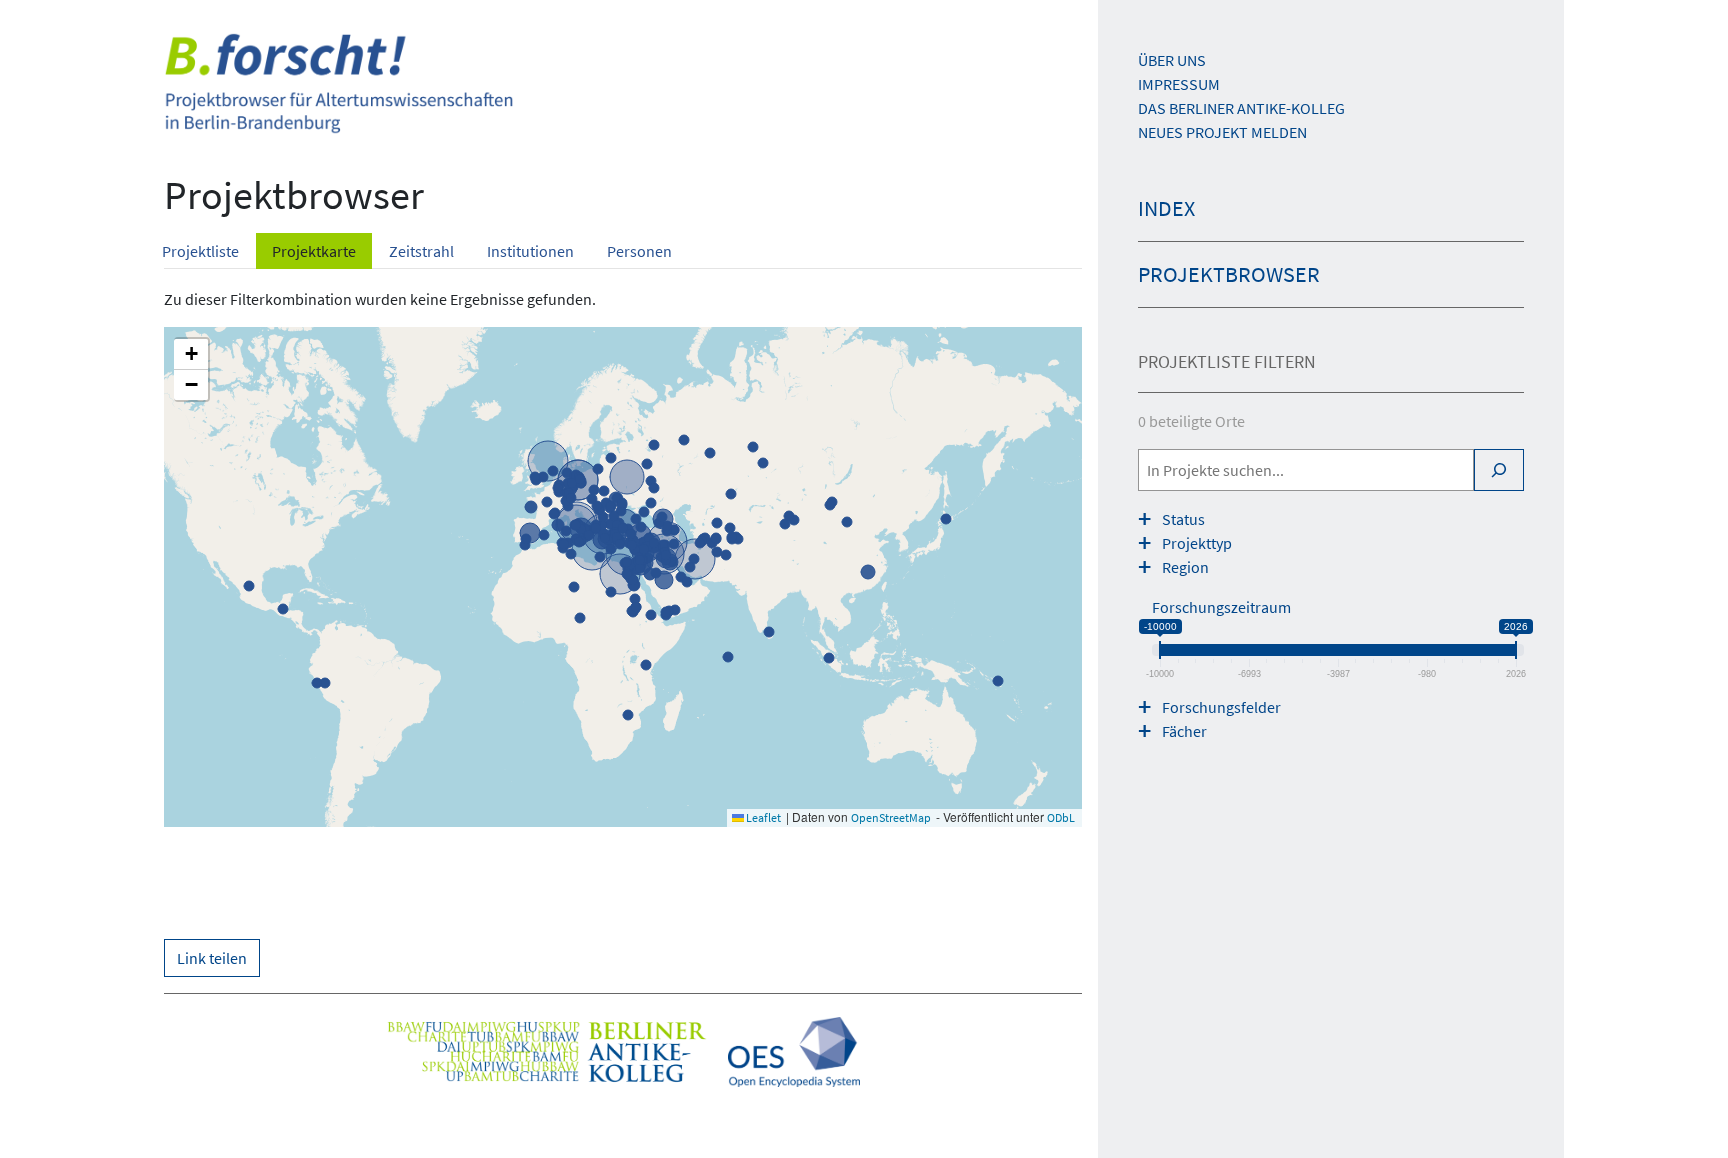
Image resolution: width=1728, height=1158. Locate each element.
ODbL (1061, 817)
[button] (191, 354)
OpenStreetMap (891, 817)
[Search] (1499, 470)
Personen (639, 251)
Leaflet (762, 817)
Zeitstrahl (421, 251)
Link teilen (212, 958)
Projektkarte (314, 251)
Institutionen (530, 251)
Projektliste (200, 251)
